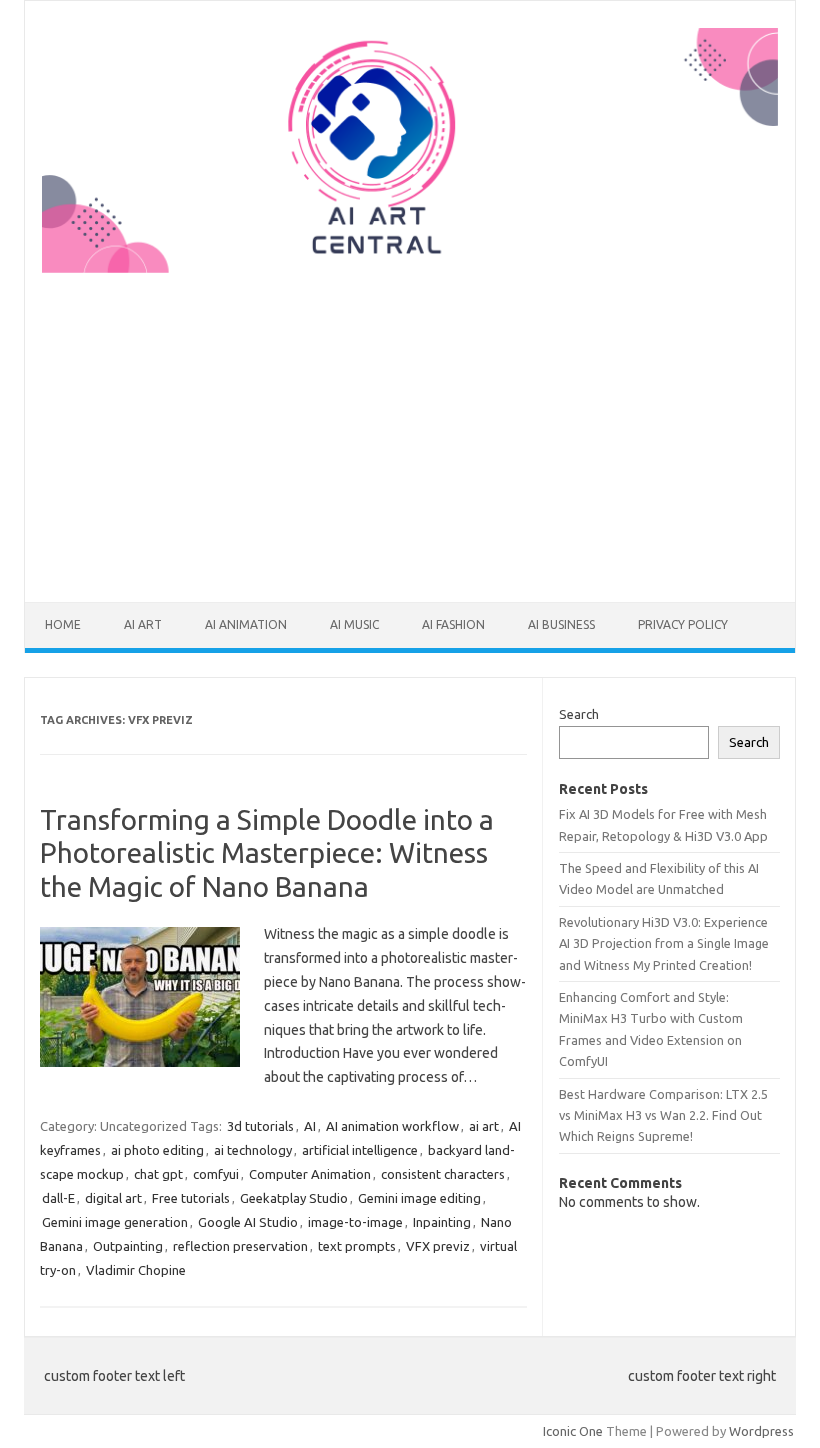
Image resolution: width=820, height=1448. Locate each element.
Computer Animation (310, 1174)
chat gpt (158, 1174)
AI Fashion (453, 624)
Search (579, 714)
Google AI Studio (248, 1222)
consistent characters (443, 1174)
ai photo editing (157, 1150)
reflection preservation (240, 1246)
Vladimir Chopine (136, 1270)
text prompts (357, 1246)
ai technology (253, 1150)
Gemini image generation (115, 1222)
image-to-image (355, 1222)
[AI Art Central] (410, 268)
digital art (113, 1198)
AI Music (354, 624)
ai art (143, 624)
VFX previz (438, 1246)
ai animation (246, 624)
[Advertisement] (410, 425)
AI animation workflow (392, 1126)
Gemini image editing (419, 1198)
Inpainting (442, 1222)
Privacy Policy (683, 624)
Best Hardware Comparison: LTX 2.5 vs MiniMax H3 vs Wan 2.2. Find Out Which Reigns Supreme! (663, 1115)
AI (310, 1126)
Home (63, 624)
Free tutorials (191, 1198)
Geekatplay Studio (294, 1198)
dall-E (58, 1198)
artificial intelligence (360, 1150)
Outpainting (128, 1246)
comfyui (216, 1174)
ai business (561, 624)
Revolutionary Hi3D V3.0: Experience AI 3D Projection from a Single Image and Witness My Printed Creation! (664, 943)
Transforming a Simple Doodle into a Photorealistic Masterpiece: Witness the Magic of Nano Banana (267, 853)
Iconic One (573, 1431)
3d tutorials (260, 1126)
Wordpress (761, 1431)
